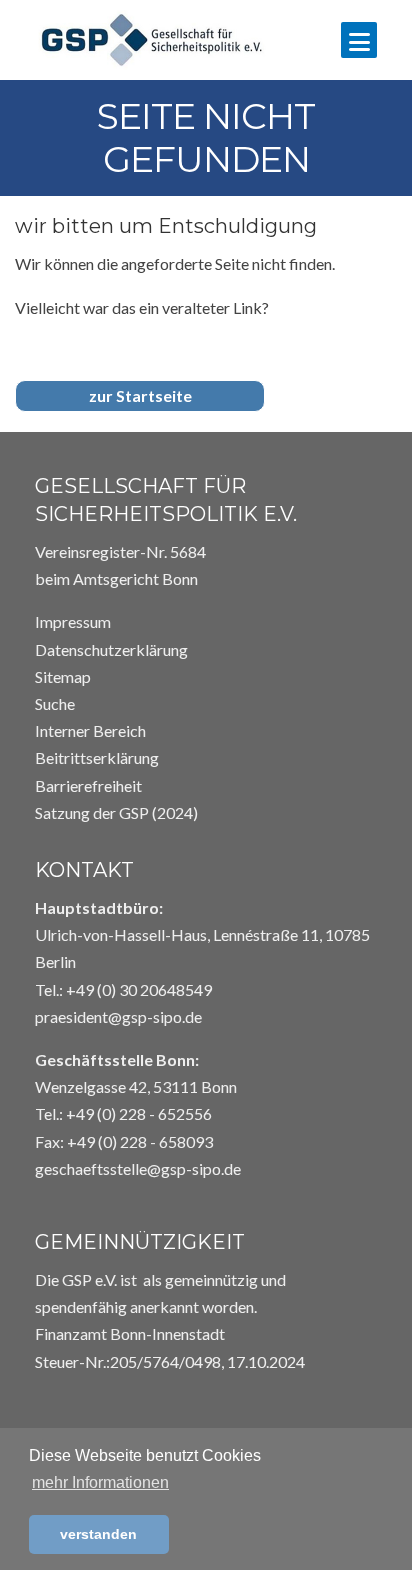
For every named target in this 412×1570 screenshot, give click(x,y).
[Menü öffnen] (359, 40)
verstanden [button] (98, 1534)
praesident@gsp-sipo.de (118, 1016)
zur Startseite (140, 395)
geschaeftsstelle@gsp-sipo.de (138, 1168)
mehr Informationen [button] (100, 1482)
